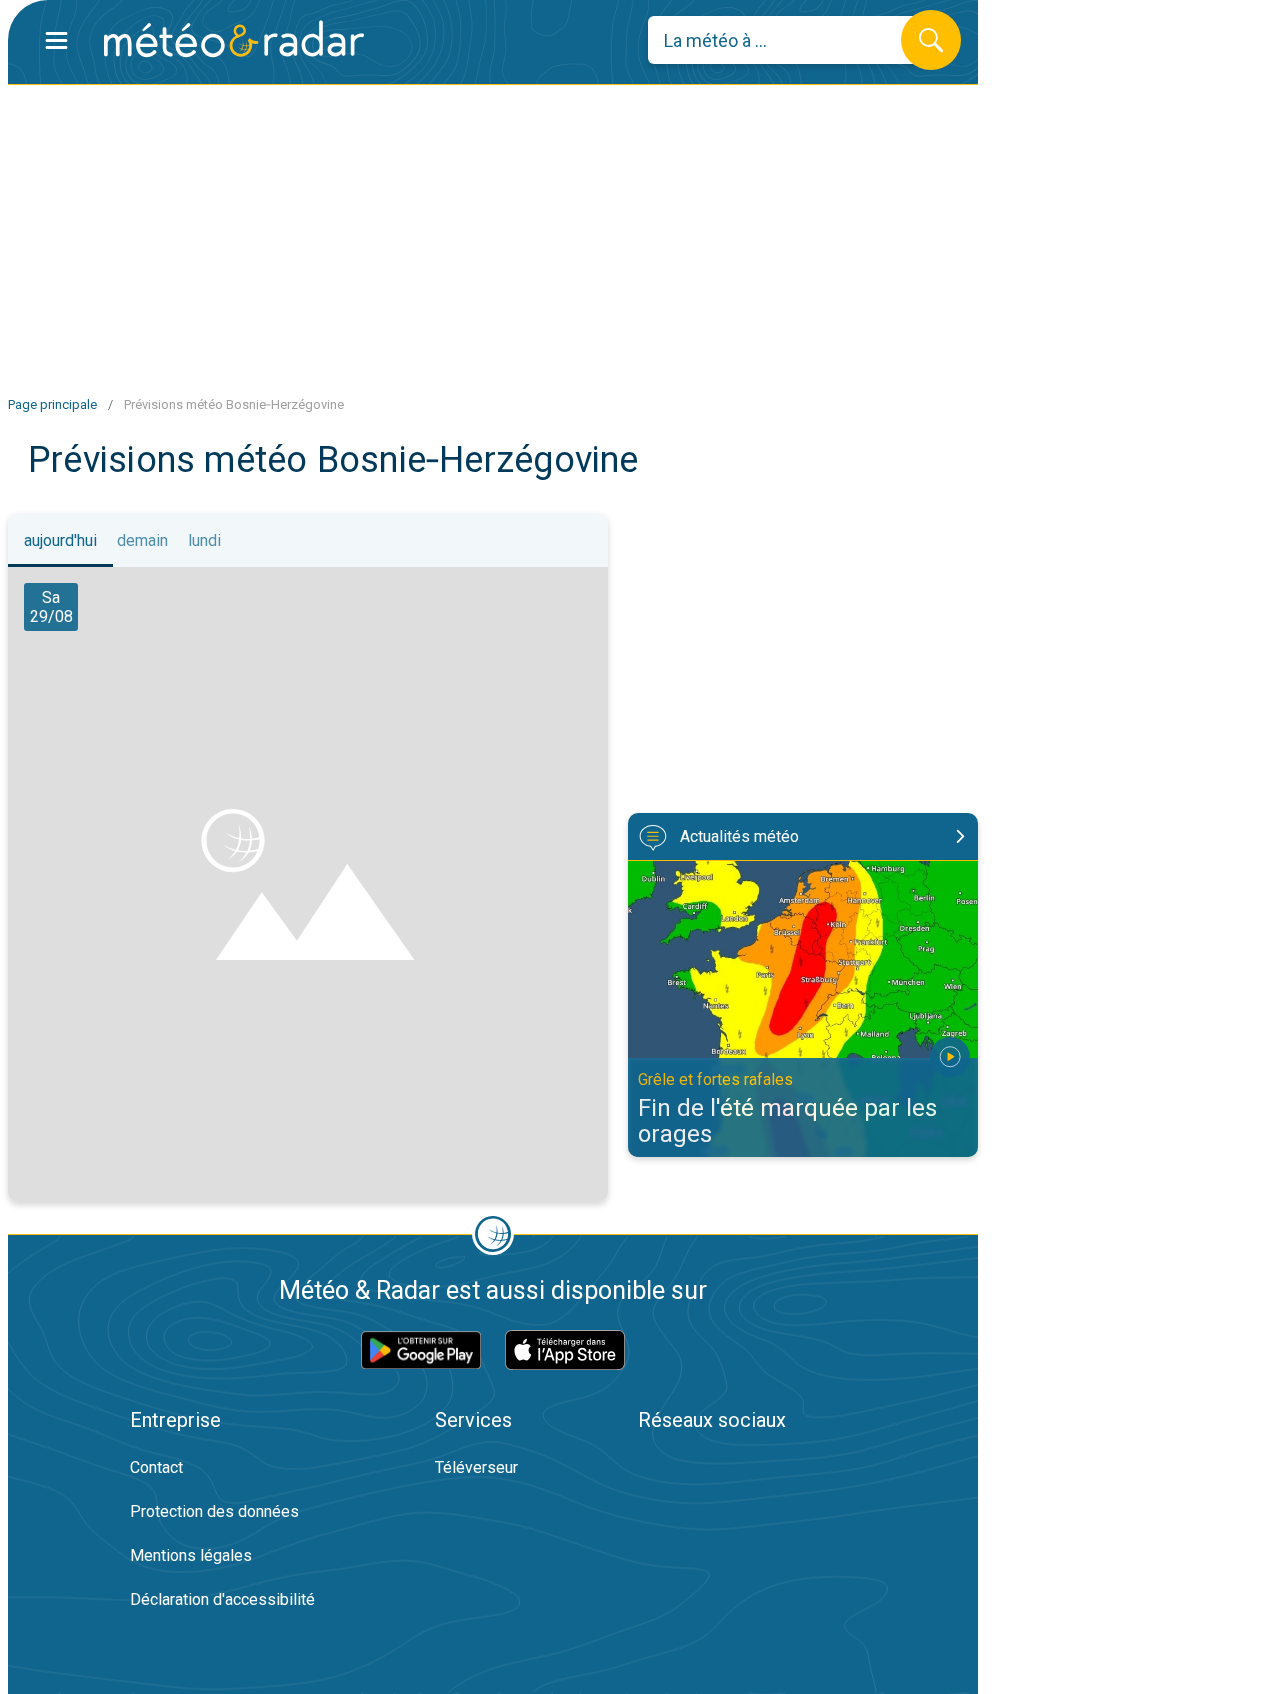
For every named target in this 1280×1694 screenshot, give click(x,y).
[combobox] (789, 40)
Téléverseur (476, 1467)
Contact (156, 1467)
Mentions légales (191, 1555)
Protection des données (214, 1511)
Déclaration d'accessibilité (222, 1599)
